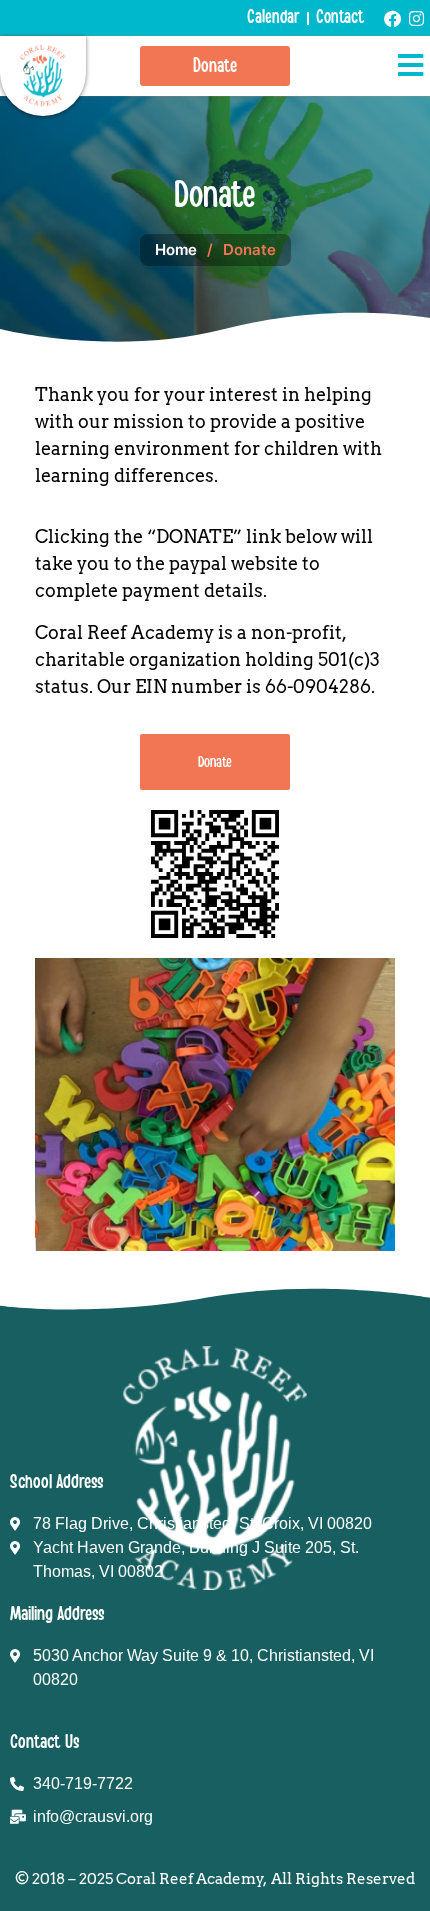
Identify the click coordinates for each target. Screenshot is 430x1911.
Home (176, 249)
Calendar (273, 17)
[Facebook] (392, 18)
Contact (340, 17)
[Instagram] (416, 18)
